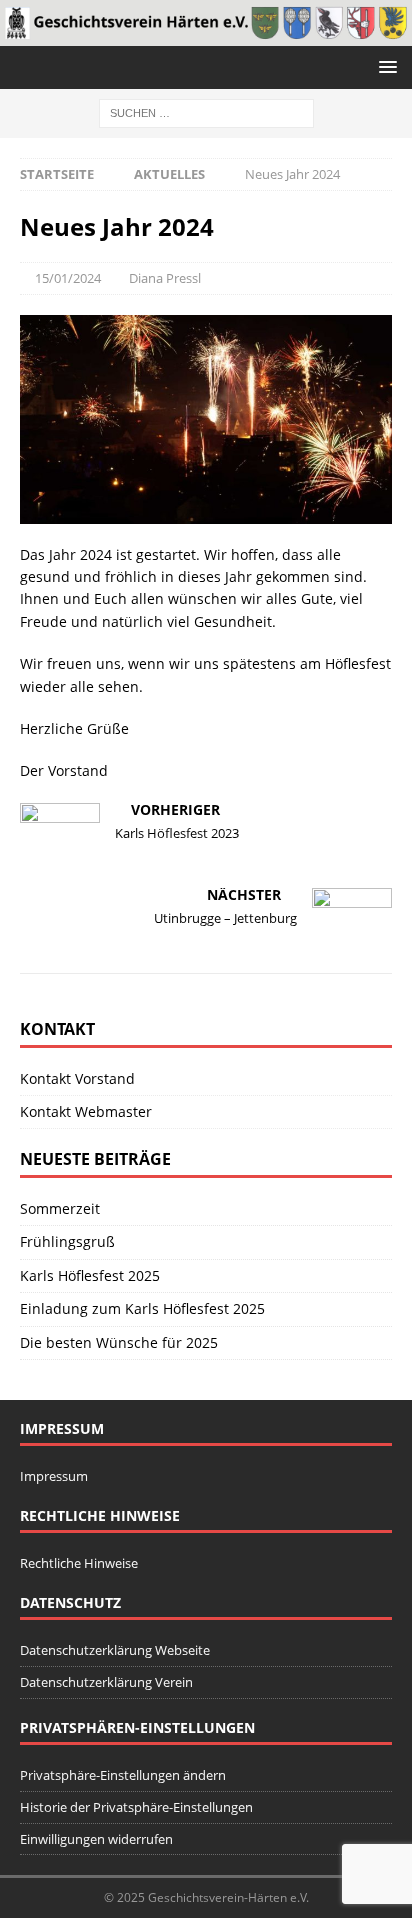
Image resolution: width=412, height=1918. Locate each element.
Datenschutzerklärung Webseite (115, 1650)
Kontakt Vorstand (77, 1078)
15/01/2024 (68, 278)
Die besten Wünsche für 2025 (119, 1342)
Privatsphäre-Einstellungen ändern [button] (123, 1775)
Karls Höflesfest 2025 (90, 1275)
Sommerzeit (60, 1208)
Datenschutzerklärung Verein (106, 1682)
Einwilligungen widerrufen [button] (96, 1839)
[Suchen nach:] (206, 111)
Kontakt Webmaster (86, 1111)
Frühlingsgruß (67, 1241)
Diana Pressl (165, 278)
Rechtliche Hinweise (79, 1563)
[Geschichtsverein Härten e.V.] (206, 33)
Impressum (54, 1476)
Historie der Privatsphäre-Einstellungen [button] (136, 1807)
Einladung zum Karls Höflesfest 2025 (142, 1308)
